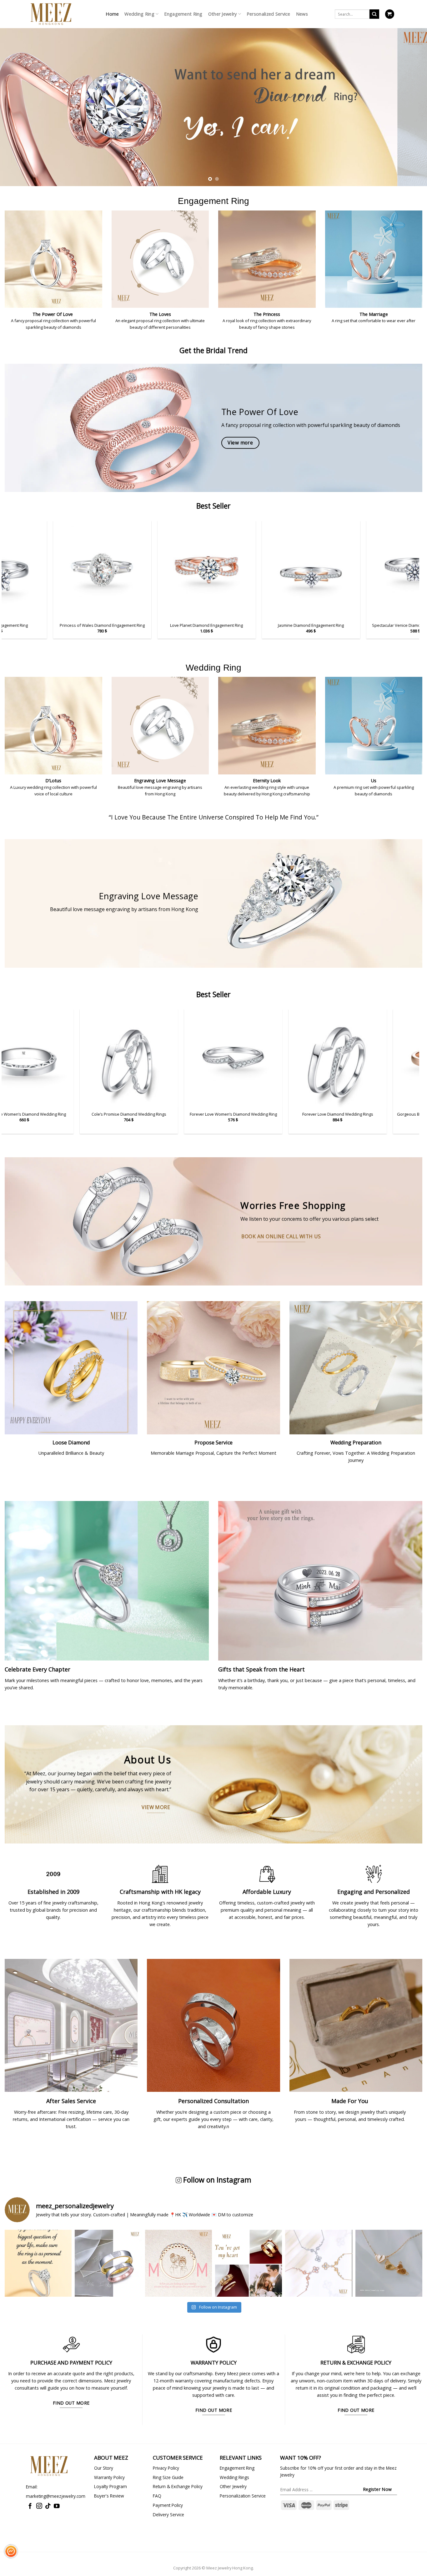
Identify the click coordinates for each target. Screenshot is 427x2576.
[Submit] (374, 14)
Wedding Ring (139, 14)
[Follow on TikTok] (48, 2506)
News (302, 14)
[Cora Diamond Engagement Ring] (378, 570)
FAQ (157, 2496)
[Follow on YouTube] (57, 2506)
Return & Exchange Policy (178, 2486)
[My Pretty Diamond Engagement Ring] (64, 570)
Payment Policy (168, 2505)
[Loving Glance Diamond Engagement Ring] (273, 570)
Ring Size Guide (168, 2477)
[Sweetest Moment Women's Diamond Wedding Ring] (108, 1058)
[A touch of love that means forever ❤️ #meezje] (389, 2263)
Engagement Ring (183, 14)
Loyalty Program (111, 2486)
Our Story (104, 2468)
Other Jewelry (223, 14)
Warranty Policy (109, 2477)
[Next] (410, 99)
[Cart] (390, 14)
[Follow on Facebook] (30, 2506)
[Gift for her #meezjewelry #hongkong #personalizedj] (319, 2263)
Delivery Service (168, 2515)
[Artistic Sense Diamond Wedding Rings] (317, 1058)
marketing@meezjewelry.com (56, 2496)
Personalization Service (243, 2496)
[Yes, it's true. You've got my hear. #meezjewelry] (249, 2263)
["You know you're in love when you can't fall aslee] (108, 2263)
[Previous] (17, 99)
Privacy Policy (166, 2468)
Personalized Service (269, 14)
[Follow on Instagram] (39, 2506)
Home (112, 14)
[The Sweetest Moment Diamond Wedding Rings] (212, 1058)
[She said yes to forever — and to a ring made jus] (38, 2263)
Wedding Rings (234, 2477)
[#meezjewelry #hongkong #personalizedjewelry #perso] (178, 2263)
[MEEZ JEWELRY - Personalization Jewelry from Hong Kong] (51, 14)
